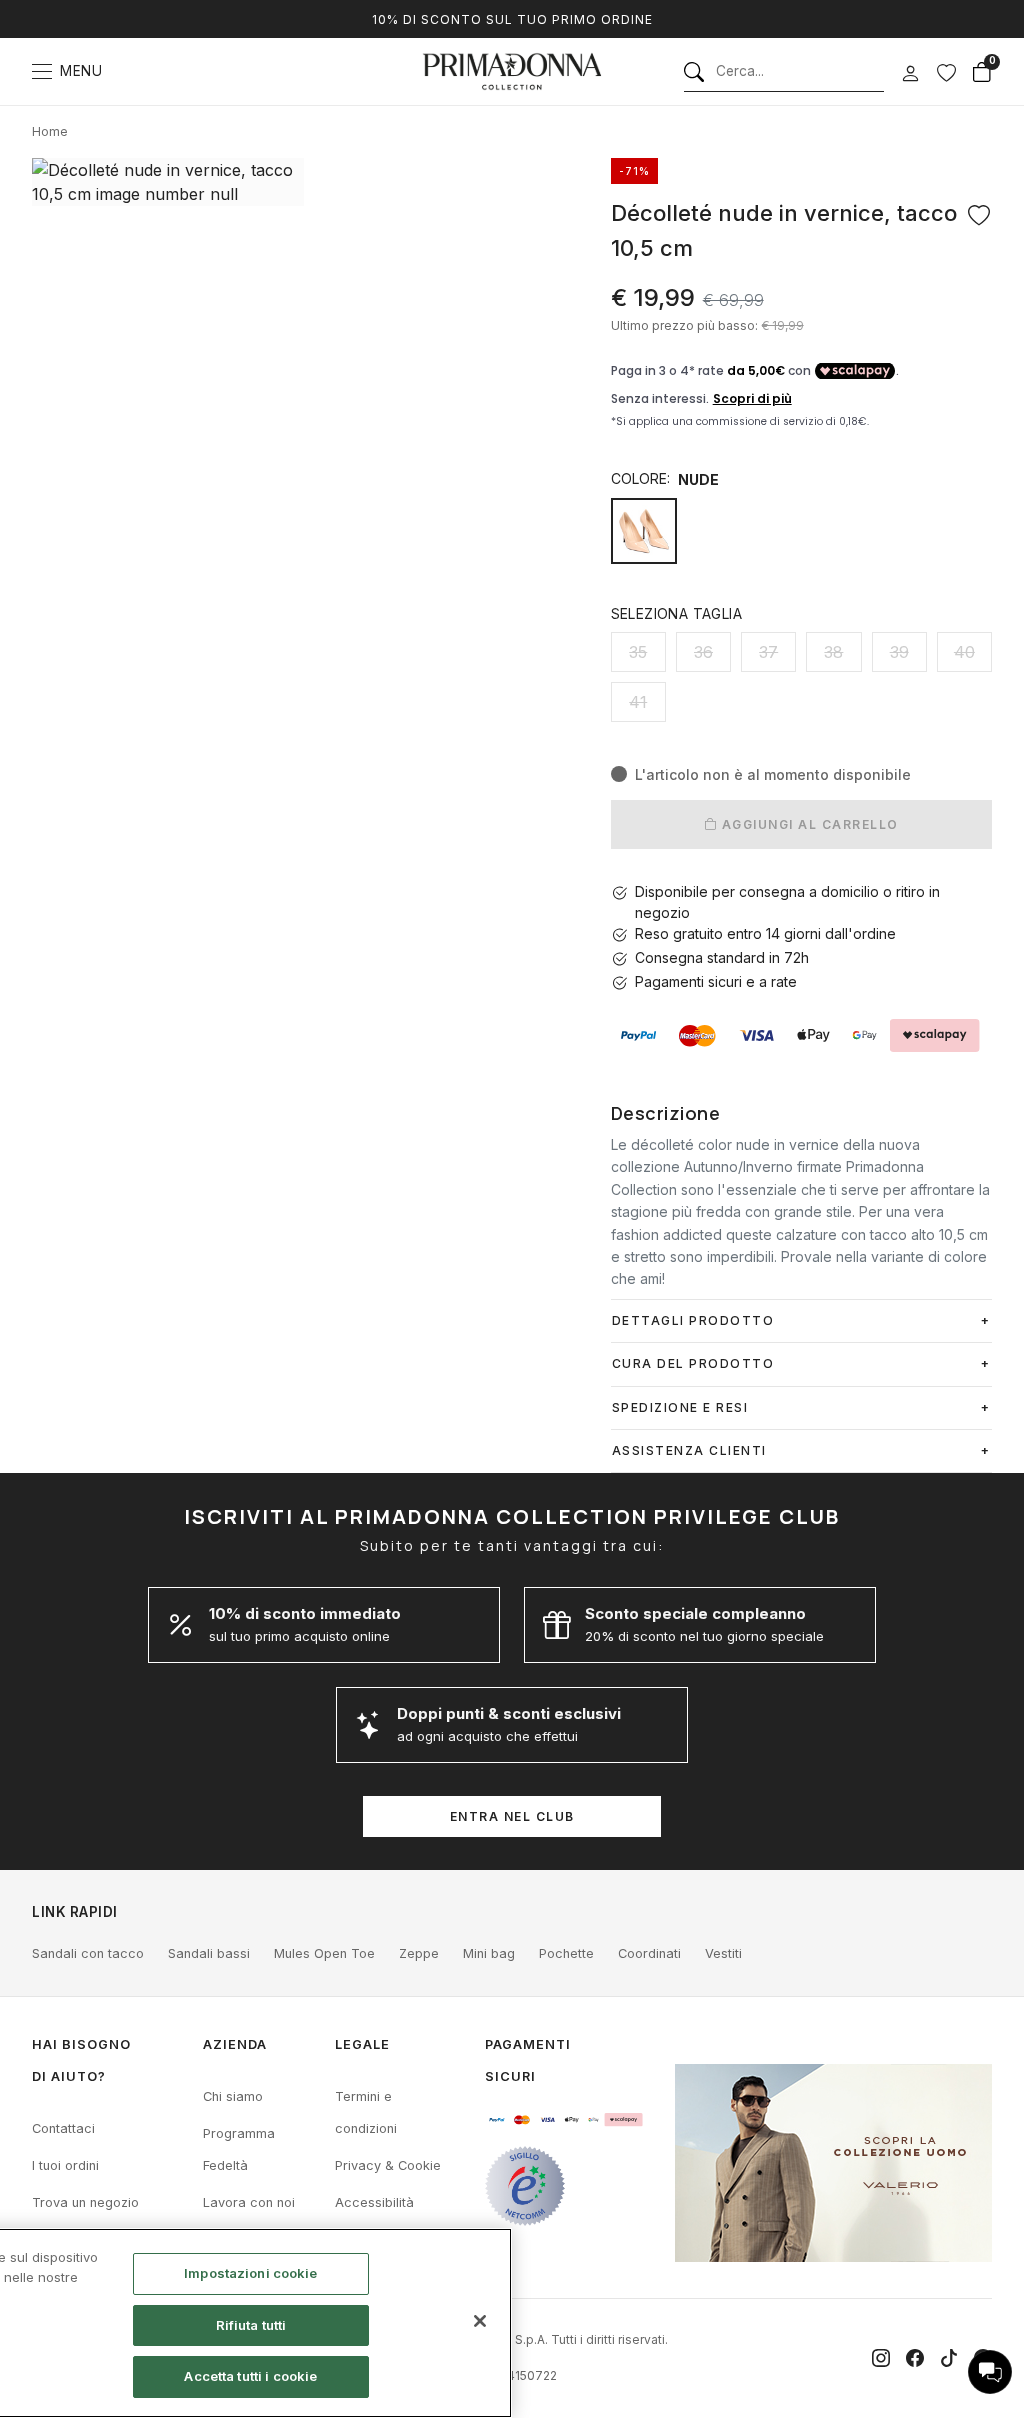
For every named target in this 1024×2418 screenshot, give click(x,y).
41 (638, 702)
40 (964, 652)
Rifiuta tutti (251, 2325)
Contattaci (63, 2128)
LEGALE (362, 2044)
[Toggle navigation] (42, 71)
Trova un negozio (85, 2202)
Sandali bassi (209, 1953)
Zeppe (419, 1953)
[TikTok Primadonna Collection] (949, 2358)
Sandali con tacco (88, 1953)
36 (703, 652)
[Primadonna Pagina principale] (512, 71)
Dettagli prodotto (693, 1320)
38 (833, 652)
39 (899, 652)
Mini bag (489, 1953)
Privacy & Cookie (388, 2165)
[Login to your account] (910, 74)
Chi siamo (233, 2096)
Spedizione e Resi (680, 1407)
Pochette (566, 1953)
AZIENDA (235, 2044)
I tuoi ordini (65, 2165)
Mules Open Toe (324, 1953)
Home (50, 131)
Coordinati (649, 1953)
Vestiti (723, 1953)
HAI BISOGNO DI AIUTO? (81, 2060)
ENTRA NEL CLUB (512, 1816)
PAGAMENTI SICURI (528, 2060)
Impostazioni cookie (250, 2273)
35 (638, 652)
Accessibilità (374, 2202)
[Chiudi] (480, 2321)
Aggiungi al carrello (808, 824)
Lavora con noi (249, 2202)
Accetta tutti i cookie (250, 2376)
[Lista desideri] (946, 72)
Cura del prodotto (693, 1363)
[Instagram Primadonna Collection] (881, 2358)
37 (768, 652)
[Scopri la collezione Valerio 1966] (833, 2163)
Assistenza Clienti (689, 1450)
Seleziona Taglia (676, 613)
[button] (990, 2372)
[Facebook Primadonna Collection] (915, 2358)
